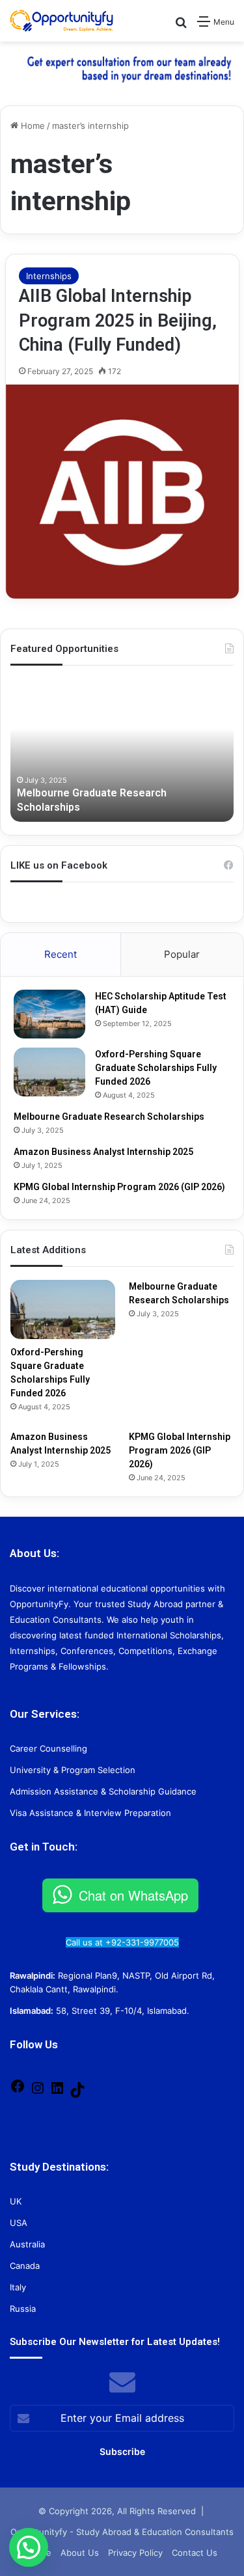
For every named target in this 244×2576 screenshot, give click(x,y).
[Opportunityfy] (62, 21)
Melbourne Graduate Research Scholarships (109, 1117)
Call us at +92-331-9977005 (122, 1942)
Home (32, 126)
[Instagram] (38, 2093)
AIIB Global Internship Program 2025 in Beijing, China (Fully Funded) (118, 321)
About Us (80, 2553)
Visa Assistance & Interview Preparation (90, 1813)
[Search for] (181, 26)
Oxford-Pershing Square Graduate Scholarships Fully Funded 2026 (156, 1068)
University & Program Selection (73, 1770)
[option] (122, 750)
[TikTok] (77, 2095)
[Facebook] (18, 2091)
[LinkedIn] (57, 2093)
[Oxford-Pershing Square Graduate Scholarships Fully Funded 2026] (49, 1072)
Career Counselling (48, 1748)
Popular (182, 954)
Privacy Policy (135, 2553)
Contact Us (195, 2553)
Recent (61, 954)
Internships (49, 276)
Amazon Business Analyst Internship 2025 (103, 1152)
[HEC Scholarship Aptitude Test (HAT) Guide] (49, 1014)
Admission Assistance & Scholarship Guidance (103, 1791)
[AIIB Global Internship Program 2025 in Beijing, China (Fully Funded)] (122, 492)
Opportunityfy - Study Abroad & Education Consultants (122, 2532)
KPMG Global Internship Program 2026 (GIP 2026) (119, 1187)
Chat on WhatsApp (133, 1895)
